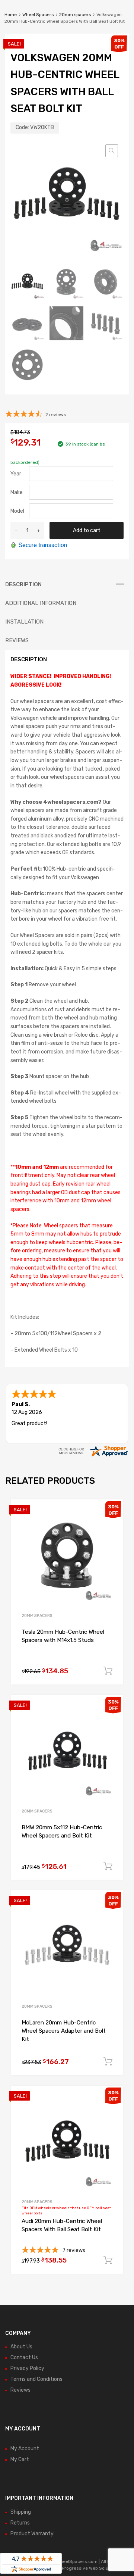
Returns (20, 2523)
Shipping (21, 2512)
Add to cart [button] (108, 1671)
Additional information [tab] (41, 603)
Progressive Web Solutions (90, 2568)
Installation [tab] (24, 622)
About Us (21, 2347)
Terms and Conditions (36, 2379)
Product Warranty (32, 2534)
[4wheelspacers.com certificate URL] (93, 1456)
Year (16, 474)
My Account (25, 2449)
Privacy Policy (27, 2368)
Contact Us (24, 2358)
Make (17, 492)
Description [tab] (23, 584)
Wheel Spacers (38, 15)
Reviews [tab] (17, 640)
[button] (112, 151)
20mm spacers (75, 15)
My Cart (20, 2459)
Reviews (20, 2390)
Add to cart (87, 530)
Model (17, 511)
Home (11, 15)
